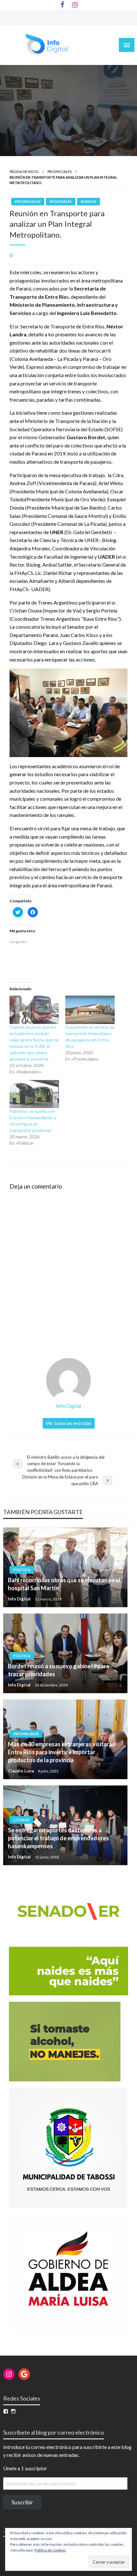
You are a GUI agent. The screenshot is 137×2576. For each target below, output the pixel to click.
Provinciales (60, 172)
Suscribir (22, 2502)
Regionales (61, 201)
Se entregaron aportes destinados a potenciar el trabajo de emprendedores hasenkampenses (58, 1838)
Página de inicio (24, 172)
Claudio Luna (21, 1771)
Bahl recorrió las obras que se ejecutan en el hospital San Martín (64, 1584)
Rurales (89, 201)
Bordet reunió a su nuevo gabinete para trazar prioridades (59, 1670)
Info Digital (20, 1599)
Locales (21, 1820)
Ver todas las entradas (69, 1423)
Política (22, 1570)
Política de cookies (50, 2550)
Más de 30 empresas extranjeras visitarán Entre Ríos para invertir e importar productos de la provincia (62, 1752)
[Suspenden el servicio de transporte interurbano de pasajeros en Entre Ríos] (90, 1010)
